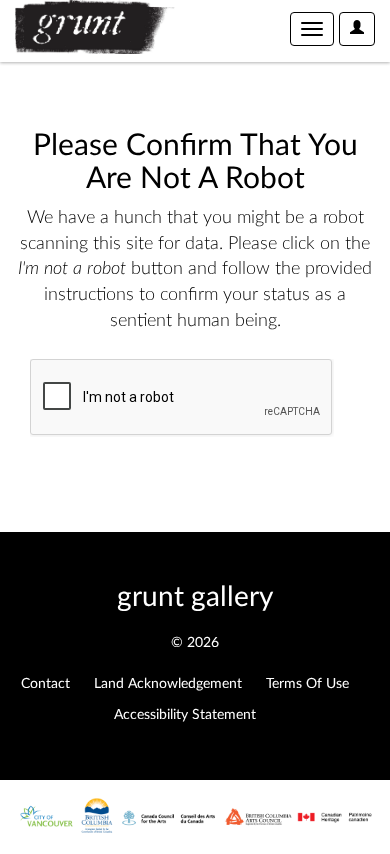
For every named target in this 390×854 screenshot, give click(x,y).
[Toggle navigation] (312, 29)
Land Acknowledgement (168, 684)
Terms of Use (307, 684)
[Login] (357, 29)
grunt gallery (195, 597)
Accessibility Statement (185, 715)
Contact (45, 684)
